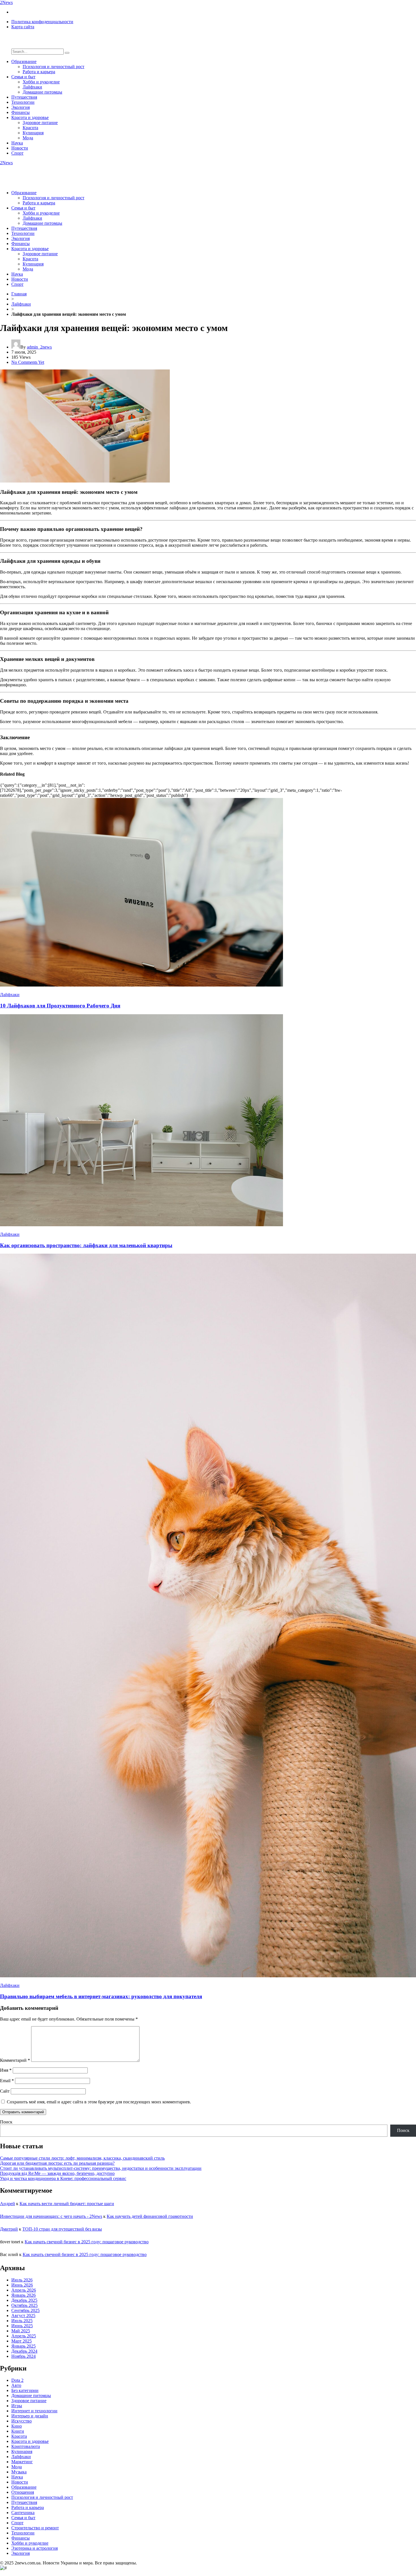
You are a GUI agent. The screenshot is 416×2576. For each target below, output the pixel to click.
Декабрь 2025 (24, 2300)
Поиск (6, 2122)
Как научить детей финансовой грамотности (150, 2216)
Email (7, 2081)
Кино (17, 2426)
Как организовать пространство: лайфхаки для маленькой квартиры (86, 1245)
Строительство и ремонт (35, 2528)
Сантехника (23, 2513)
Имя (6, 2070)
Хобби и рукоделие (41, 82)
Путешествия (24, 97)
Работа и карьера (39, 72)
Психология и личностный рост (53, 67)
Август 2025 (23, 2316)
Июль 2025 (22, 2321)
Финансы (21, 112)
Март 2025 (22, 2341)
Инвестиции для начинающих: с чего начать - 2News (51, 2216)
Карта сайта (23, 27)
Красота (30, 128)
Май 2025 (21, 2331)
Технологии (23, 102)
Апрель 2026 (24, 2290)
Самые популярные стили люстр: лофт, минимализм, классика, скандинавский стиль (82, 2158)
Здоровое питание (40, 123)
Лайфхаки (32, 87)
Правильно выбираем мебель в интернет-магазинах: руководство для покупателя (101, 1996)
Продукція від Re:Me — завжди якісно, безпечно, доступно (57, 2173)
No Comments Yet (28, 362)
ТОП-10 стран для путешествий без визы (62, 2229)
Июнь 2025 (22, 2326)
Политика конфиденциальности (42, 22)
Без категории (25, 2390)
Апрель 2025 (24, 2336)
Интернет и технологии (34, 2411)
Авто (16, 2385)
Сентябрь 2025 (25, 2310)
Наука (17, 143)
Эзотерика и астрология (35, 2548)
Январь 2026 (23, 2295)
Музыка (19, 2472)
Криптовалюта (26, 2446)
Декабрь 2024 (24, 2351)
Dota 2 (17, 2380)
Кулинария (33, 133)
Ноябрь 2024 (23, 2356)
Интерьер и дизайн (30, 2416)
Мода (28, 138)
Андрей (7, 2204)
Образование (24, 61)
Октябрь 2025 (24, 2305)
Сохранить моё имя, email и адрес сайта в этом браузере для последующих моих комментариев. (99, 2102)
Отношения (23, 2492)
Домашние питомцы (42, 92)
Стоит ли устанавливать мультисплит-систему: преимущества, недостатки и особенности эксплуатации (101, 2168)
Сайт (5, 2091)
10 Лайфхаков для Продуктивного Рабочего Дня (60, 1006)
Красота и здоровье (30, 117)
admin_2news (39, 347)
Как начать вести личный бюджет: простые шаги (67, 2204)
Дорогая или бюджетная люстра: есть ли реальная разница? (57, 2163)
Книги (18, 2431)
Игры (17, 2406)
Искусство (22, 2421)
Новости (20, 148)
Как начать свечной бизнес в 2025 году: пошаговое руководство (87, 2242)
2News (6, 2)
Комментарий (15, 2060)
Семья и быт (23, 77)
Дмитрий (9, 2229)
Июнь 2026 (22, 2285)
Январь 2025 (23, 2346)
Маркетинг (22, 2462)
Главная (19, 294)
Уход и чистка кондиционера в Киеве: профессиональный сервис (63, 2178)
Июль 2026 (22, 2280)
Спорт (17, 153)
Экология (21, 107)
